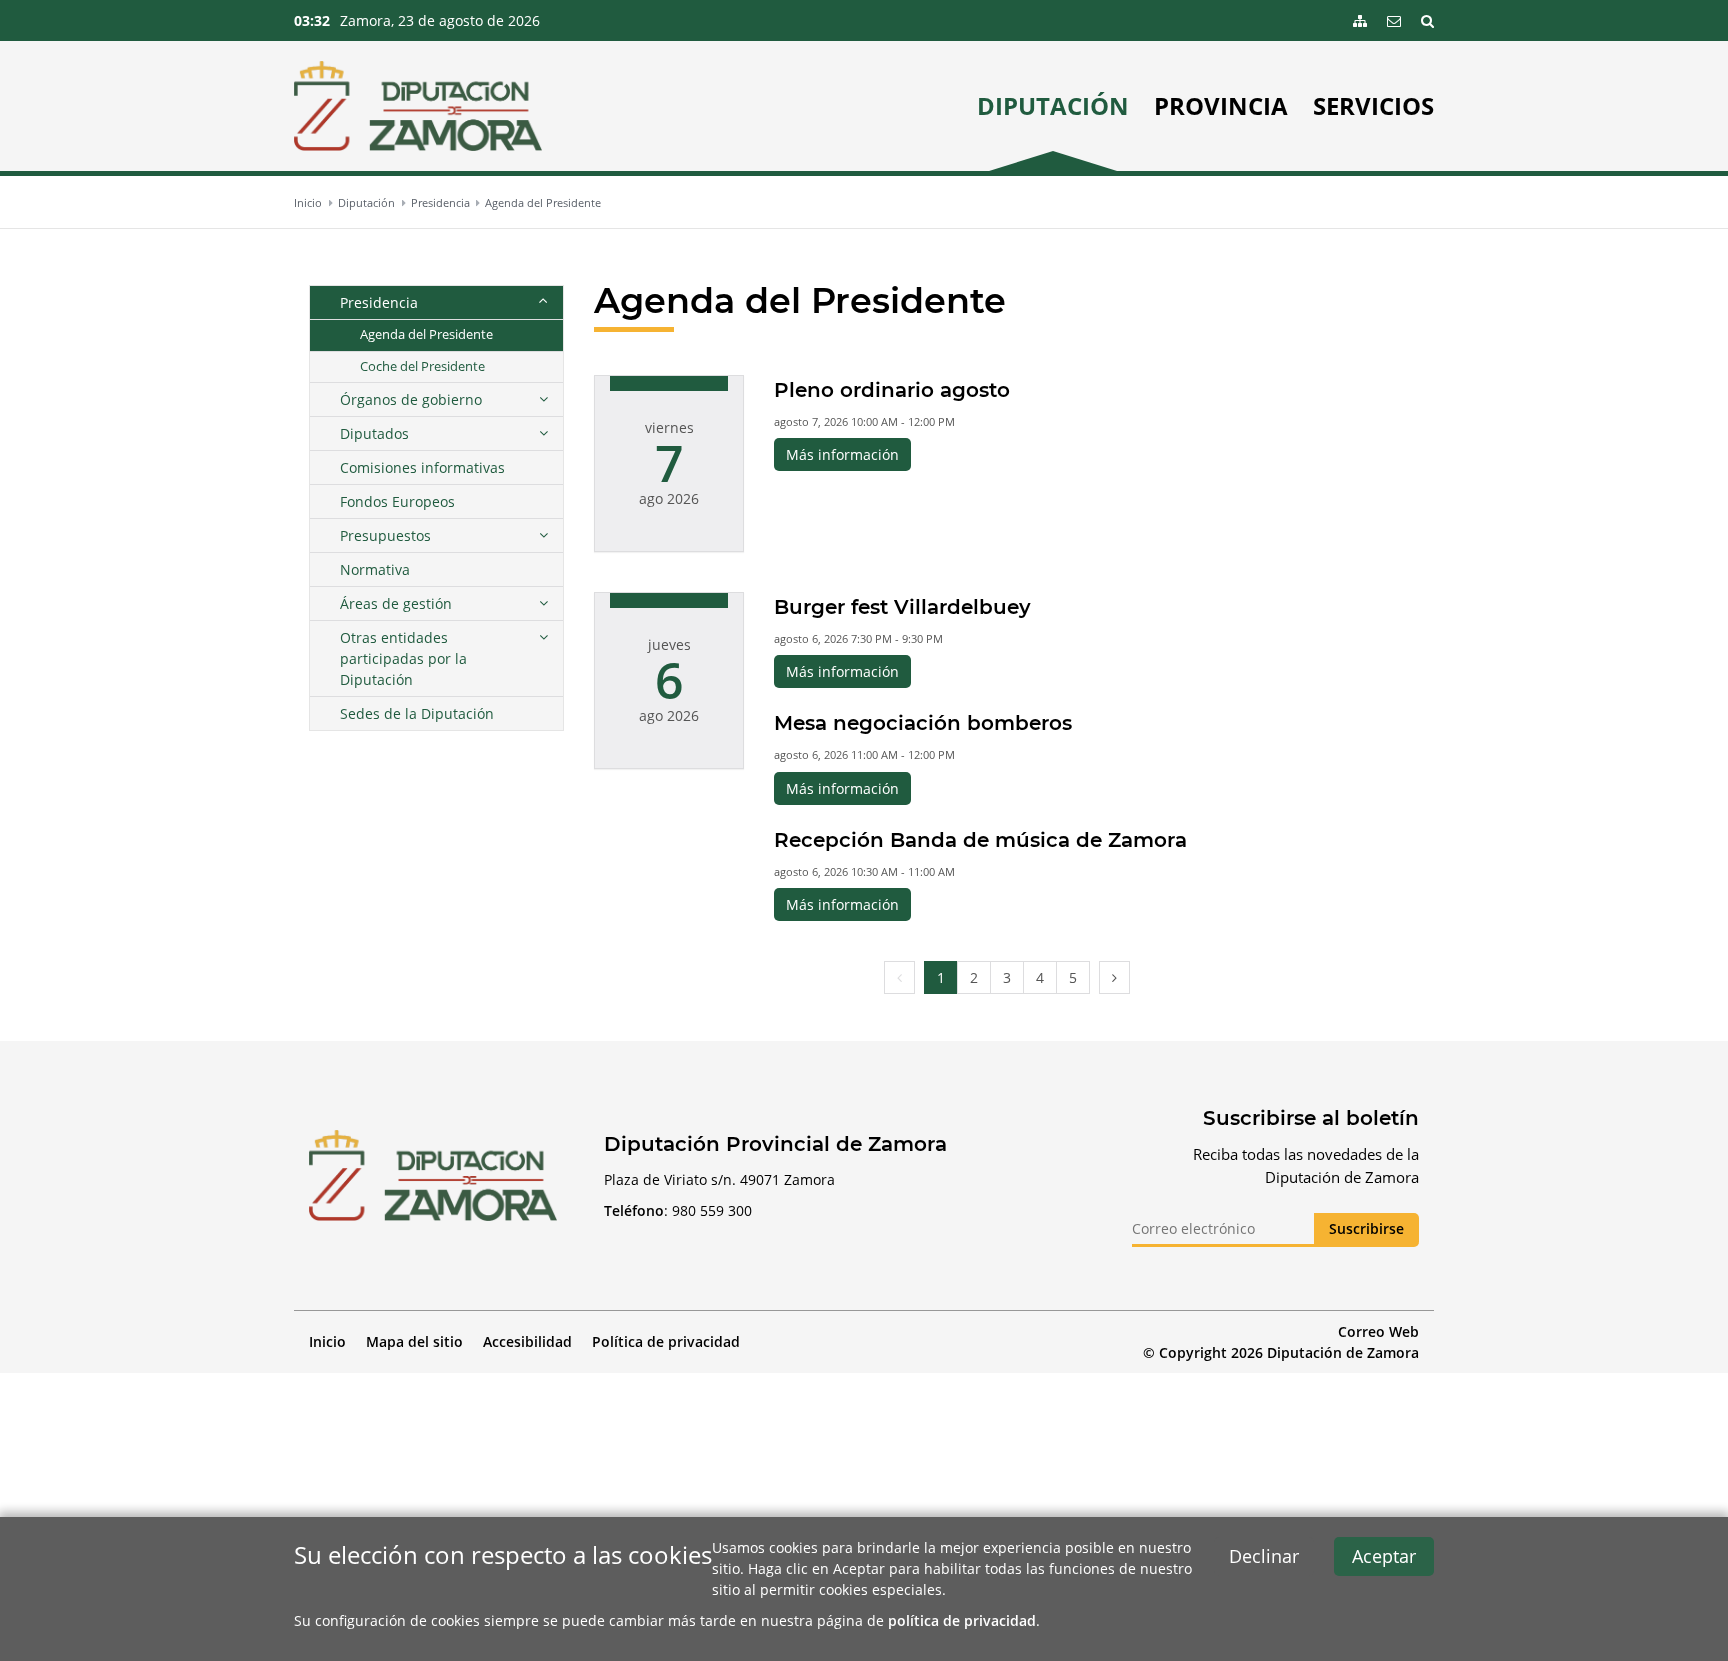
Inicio (308, 202)
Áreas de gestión (396, 603)
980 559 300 (712, 1210)
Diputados (374, 433)
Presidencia (440, 202)
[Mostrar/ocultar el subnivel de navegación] (543, 302)
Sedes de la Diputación (417, 713)
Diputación (1053, 106)
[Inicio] (418, 106)
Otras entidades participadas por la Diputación (403, 658)
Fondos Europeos (397, 501)
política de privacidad (962, 1620)
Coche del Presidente (422, 366)
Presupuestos (385, 535)
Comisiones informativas (422, 467)
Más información (842, 454)
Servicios (1373, 106)
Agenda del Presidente (543, 202)
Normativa (375, 569)
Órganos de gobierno (411, 399)
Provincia (1221, 106)
